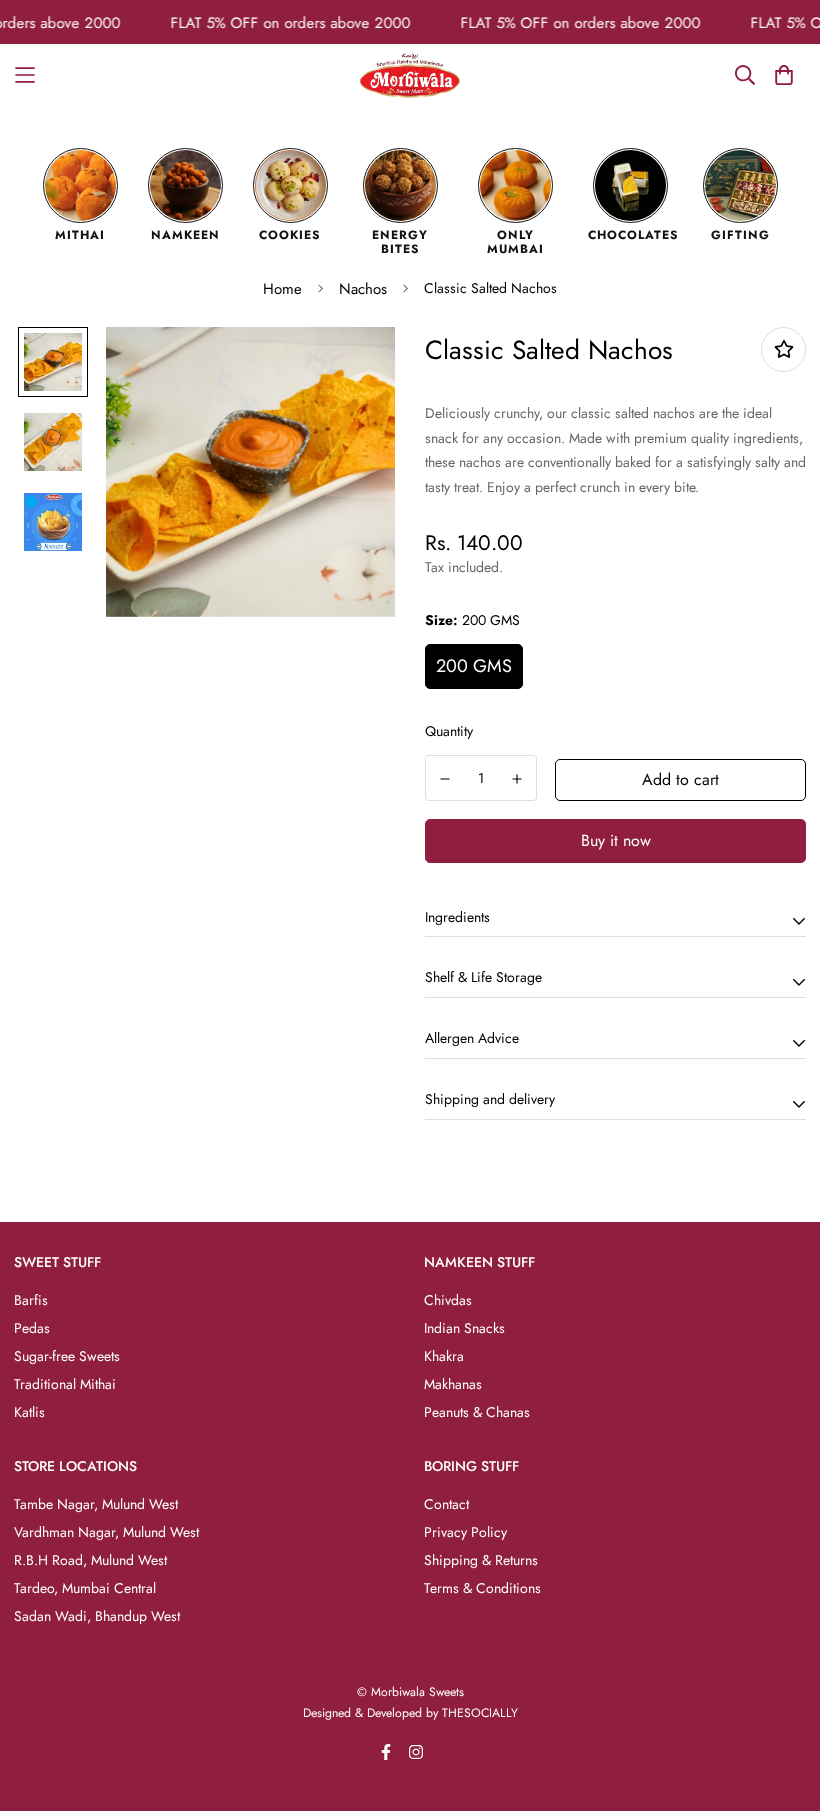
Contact (446, 1504)
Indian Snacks (464, 1328)
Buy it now (616, 840)
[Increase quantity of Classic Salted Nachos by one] (518, 779)
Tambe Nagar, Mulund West (96, 1504)
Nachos (363, 289)
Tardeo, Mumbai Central (85, 1588)
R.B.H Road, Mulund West (90, 1560)
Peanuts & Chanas (477, 1412)
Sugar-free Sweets (67, 1356)
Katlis (29, 1412)
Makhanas (453, 1384)
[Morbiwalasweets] (410, 75)
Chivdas (448, 1300)
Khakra (444, 1356)
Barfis (31, 1300)
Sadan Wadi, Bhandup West (97, 1616)
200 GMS (474, 666)
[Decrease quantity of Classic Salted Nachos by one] (445, 779)
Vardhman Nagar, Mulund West (106, 1532)
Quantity (449, 731)
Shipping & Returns (481, 1560)
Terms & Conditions (482, 1588)
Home (282, 289)
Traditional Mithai (65, 1384)
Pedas (32, 1328)
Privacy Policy (465, 1532)
